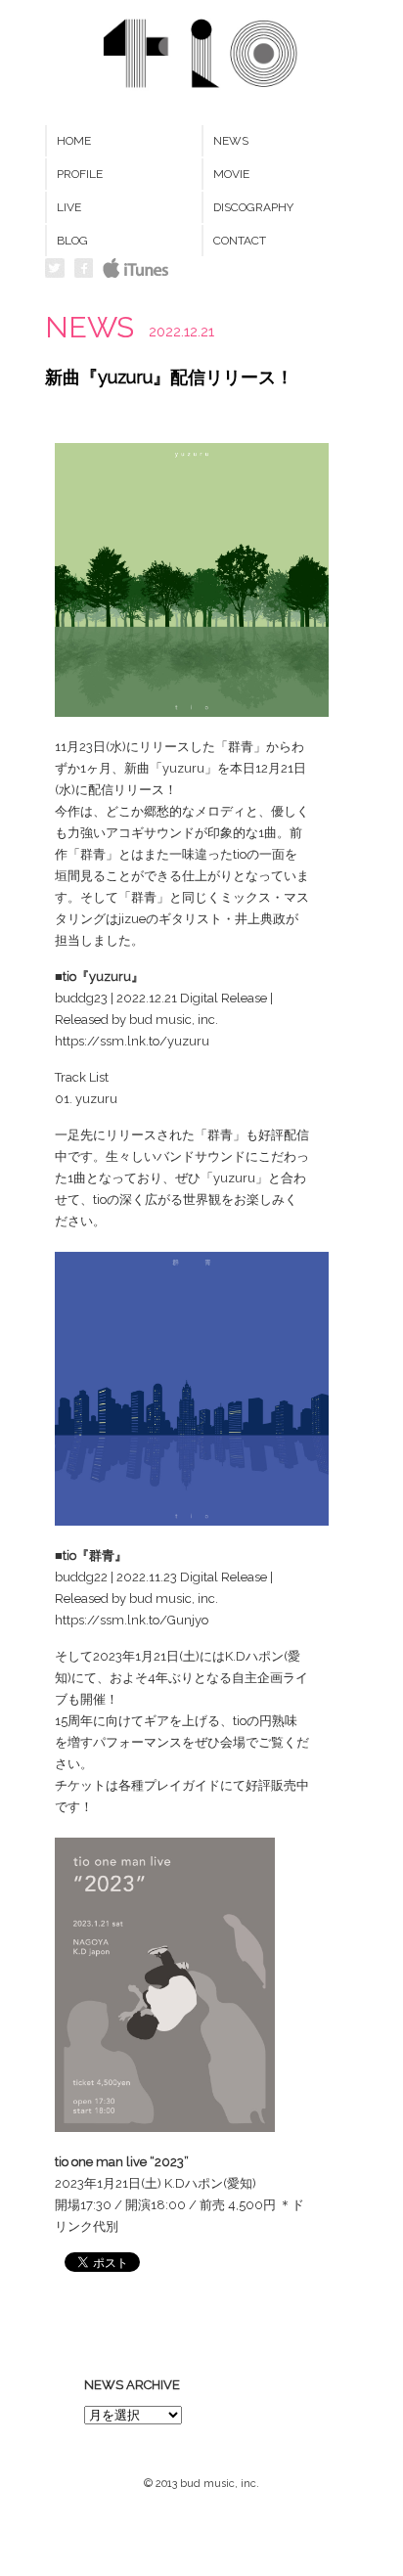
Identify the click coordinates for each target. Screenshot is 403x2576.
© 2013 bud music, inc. (201, 2484)
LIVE (69, 207)
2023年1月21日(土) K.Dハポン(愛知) (156, 2183)
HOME (74, 141)
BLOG (72, 241)
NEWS (231, 141)
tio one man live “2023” (122, 2162)
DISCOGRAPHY (253, 207)
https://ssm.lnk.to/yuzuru (132, 1041)
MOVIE (231, 174)
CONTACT (240, 241)
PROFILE (80, 174)
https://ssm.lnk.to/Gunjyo (132, 1620)
